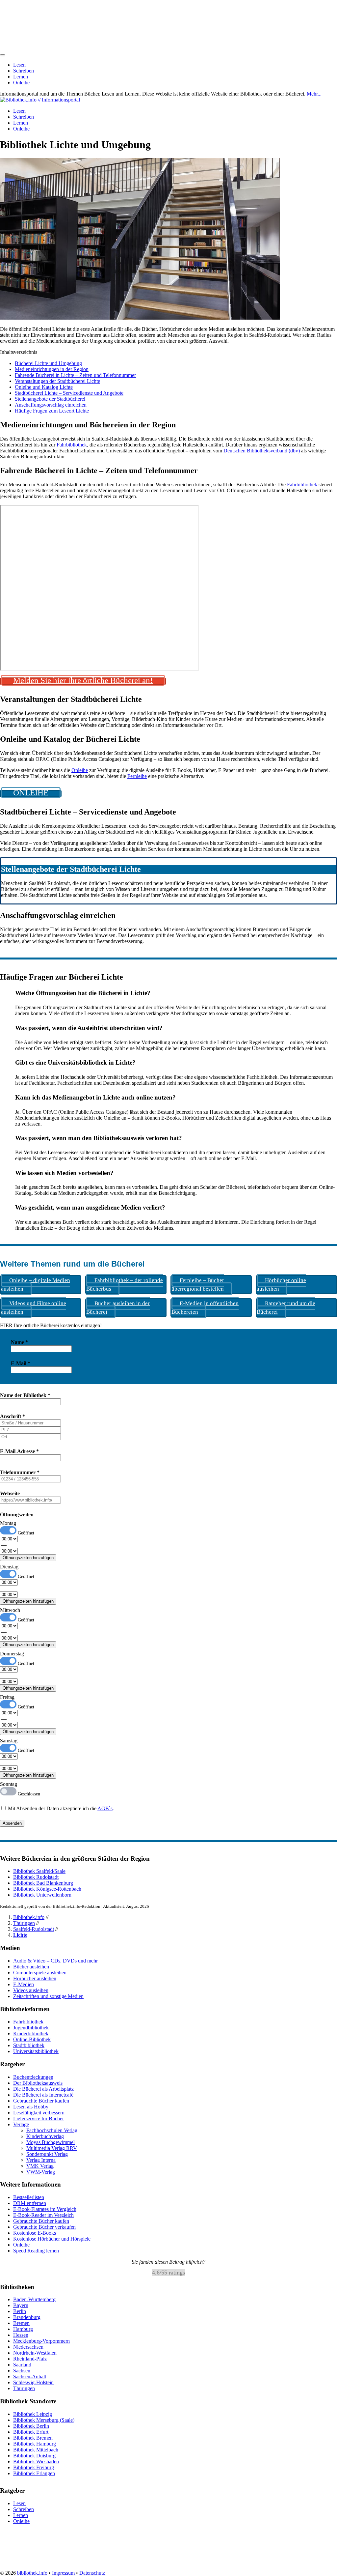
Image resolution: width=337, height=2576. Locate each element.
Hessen (21, 2335)
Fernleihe (137, 776)
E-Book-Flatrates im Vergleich (45, 2209)
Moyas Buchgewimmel (51, 2142)
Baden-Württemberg (34, 2300)
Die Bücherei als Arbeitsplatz (43, 2089)
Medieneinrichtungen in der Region (52, 369)
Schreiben (24, 71)
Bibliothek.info (29, 1917)
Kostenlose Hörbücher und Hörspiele (52, 2239)
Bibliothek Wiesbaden (36, 2462)
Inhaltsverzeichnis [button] (19, 352)
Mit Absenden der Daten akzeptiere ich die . (60, 1808)
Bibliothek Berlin (31, 2426)
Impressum (63, 2573)
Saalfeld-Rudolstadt (34, 1929)
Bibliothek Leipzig (33, 2414)
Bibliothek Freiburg (34, 2467)
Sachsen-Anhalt (30, 2377)
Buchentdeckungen (33, 2077)
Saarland (22, 2365)
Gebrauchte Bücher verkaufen (44, 2227)
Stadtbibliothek (29, 2045)
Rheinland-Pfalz (30, 2359)
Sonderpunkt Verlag (47, 2154)
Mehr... (314, 94)
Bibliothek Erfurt (31, 2432)
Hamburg (23, 2329)
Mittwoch (10, 1610)
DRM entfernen (30, 2203)
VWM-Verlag (41, 2172)
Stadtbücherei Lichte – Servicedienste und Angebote (69, 393)
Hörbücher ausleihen (35, 1978)
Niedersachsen (28, 2347)
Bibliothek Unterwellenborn (42, 1895)
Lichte (20, 1935)
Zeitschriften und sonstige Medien (48, 1996)
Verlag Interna (41, 2160)
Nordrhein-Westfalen (35, 2353)
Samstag (9, 1741)
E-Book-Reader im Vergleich (43, 2215)
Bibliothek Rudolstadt (36, 1877)
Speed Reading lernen (36, 2251)
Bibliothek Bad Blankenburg (43, 1883)
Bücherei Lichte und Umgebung (48, 363)
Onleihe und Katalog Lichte (44, 387)
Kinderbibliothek (31, 2033)
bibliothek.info (32, 2573)
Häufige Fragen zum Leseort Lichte (52, 411)
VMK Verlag (40, 2166)
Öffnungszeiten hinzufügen (28, 1558)
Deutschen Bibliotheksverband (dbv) (262, 451)
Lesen (19, 65)
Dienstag (9, 1567)
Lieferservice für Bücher (39, 2118)
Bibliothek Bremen (33, 2438)
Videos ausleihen (31, 1990)
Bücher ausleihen (31, 1967)
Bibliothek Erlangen (34, 2473)
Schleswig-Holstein (33, 2383)
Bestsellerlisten (29, 2197)
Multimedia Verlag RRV (52, 2148)
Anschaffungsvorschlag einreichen (51, 405)
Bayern (21, 2306)
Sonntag (9, 1784)
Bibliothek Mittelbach (36, 2450)
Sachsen (22, 2371)
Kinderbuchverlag (45, 2136)
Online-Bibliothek (32, 2039)
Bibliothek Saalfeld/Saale (39, 1871)
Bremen (21, 2323)
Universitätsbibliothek (36, 2051)
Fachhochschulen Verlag (52, 2130)
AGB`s (105, 1808)
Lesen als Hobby (31, 2107)
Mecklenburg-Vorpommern (41, 2341)
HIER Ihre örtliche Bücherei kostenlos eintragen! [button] (51, 1325)
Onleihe (21, 83)
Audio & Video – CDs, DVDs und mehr (55, 1961)
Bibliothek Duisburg (34, 2456)
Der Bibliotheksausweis (38, 2083)
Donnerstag (12, 1654)
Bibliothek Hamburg (35, 2444)
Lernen (21, 77)
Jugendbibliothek (31, 2028)
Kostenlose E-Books (35, 2233)
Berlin (20, 2312)
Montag (8, 1523)
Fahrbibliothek (72, 445)
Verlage (21, 2124)
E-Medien (24, 1984)
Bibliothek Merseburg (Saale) (44, 2420)
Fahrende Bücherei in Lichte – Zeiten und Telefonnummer (75, 375)
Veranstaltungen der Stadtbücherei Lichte (57, 381)
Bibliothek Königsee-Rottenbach (47, 1889)
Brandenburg (27, 2318)
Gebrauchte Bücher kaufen (41, 2101)
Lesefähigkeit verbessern (39, 2113)
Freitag (7, 1697)
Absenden (12, 1823)
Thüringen (24, 1923)
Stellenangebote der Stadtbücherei (50, 399)
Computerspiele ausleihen (40, 1973)
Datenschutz (92, 2573)
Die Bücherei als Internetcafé (43, 2095)
